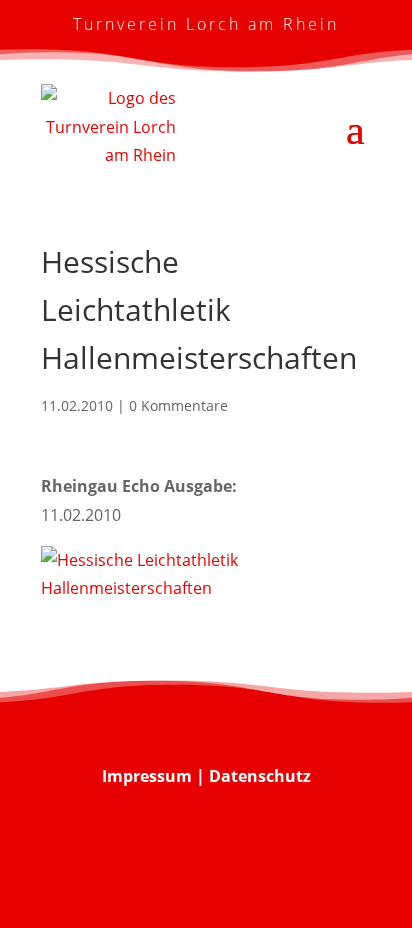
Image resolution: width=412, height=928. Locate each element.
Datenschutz (260, 776)
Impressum (147, 776)
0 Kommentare (178, 405)
